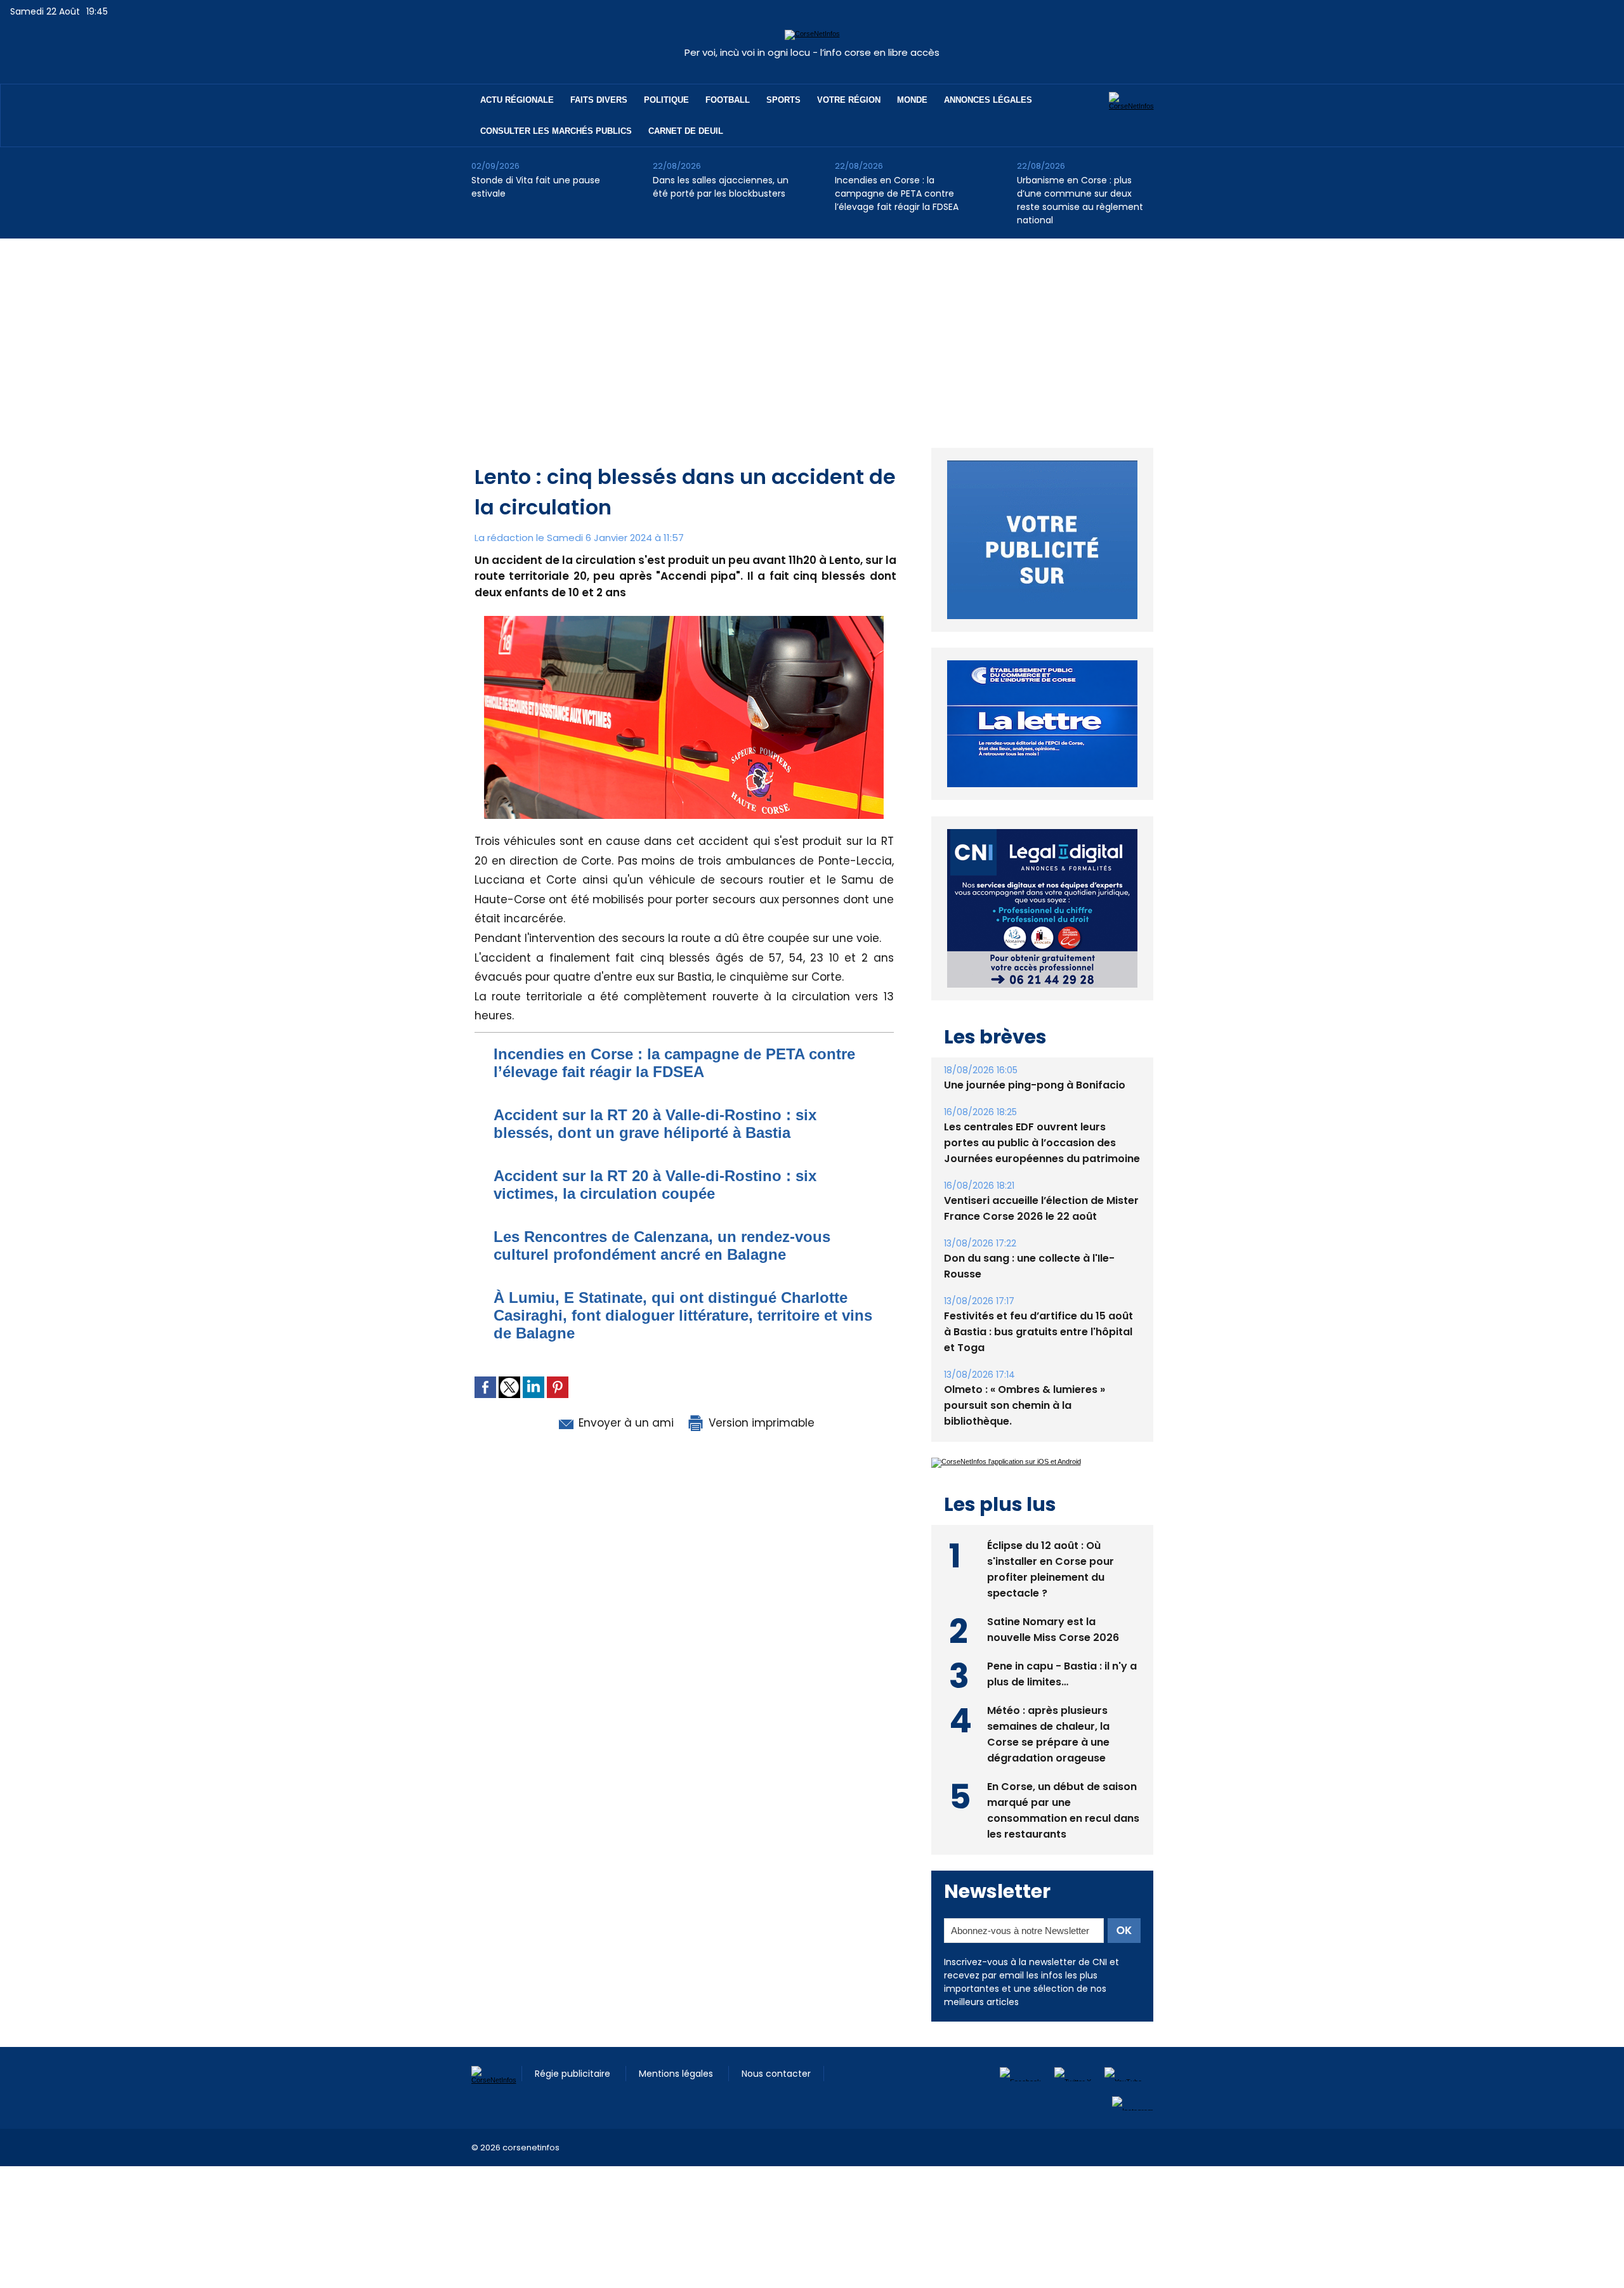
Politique (666, 100)
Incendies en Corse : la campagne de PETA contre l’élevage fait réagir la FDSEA (897, 193)
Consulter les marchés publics (556, 131)
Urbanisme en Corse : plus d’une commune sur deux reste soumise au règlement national (1080, 200)
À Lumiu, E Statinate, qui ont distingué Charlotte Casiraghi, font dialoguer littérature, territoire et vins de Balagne (683, 1315)
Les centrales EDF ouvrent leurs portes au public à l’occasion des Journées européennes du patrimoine (1042, 1114)
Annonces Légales (988, 100)
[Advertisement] (812, 334)
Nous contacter (776, 2044)
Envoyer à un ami (625, 1423)
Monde (912, 100)
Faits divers (599, 100)
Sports (783, 100)
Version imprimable (760, 1423)
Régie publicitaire (574, 2044)
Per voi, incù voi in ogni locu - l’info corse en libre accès (812, 52)
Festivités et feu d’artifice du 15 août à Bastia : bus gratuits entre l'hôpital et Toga (1038, 1303)
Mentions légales (677, 2044)
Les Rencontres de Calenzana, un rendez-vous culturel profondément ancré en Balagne (662, 1245)
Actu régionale (517, 100)
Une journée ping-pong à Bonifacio (1035, 1056)
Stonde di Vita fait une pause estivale (536, 187)
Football (728, 100)
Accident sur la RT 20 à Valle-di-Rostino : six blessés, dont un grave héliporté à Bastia (655, 1124)
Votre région (849, 100)
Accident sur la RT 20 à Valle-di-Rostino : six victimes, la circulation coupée (655, 1185)
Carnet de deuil (686, 131)
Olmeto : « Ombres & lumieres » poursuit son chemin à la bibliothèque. (1025, 1376)
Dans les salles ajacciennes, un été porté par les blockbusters (721, 187)
